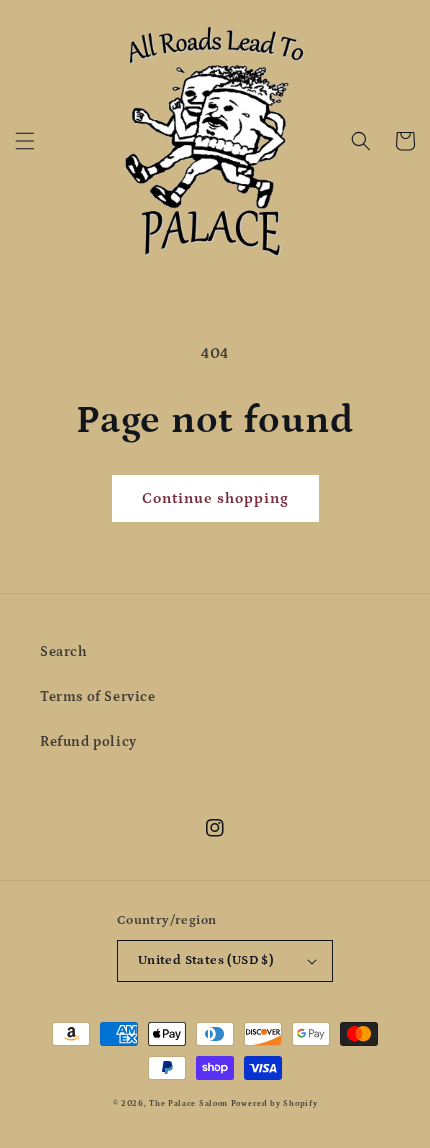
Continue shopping (215, 498)
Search (64, 652)
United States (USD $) (205, 960)
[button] (25, 141)
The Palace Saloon (188, 1103)
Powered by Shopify (274, 1103)
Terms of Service (98, 697)
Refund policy (88, 742)
